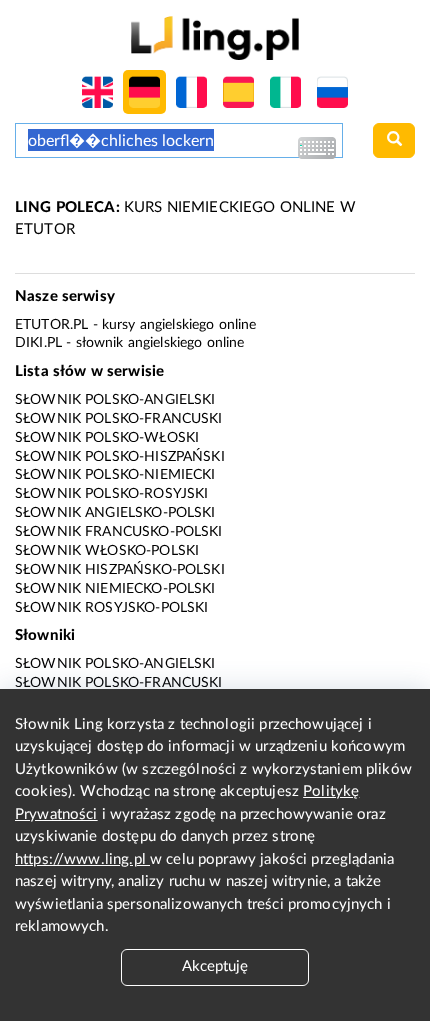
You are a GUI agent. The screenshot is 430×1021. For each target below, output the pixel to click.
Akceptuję (215, 966)
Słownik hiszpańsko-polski (120, 570)
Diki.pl (38, 343)
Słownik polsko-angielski (115, 400)
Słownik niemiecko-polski (115, 589)
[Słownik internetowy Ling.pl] (214, 37)
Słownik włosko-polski (107, 551)
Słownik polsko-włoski (107, 438)
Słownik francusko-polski (119, 532)
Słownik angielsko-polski (115, 513)
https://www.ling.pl (82, 859)
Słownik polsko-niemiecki (115, 475)
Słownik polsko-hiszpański (120, 457)
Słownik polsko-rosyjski (111, 494)
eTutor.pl (51, 325)
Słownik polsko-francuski (119, 419)
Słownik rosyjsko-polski (111, 608)
